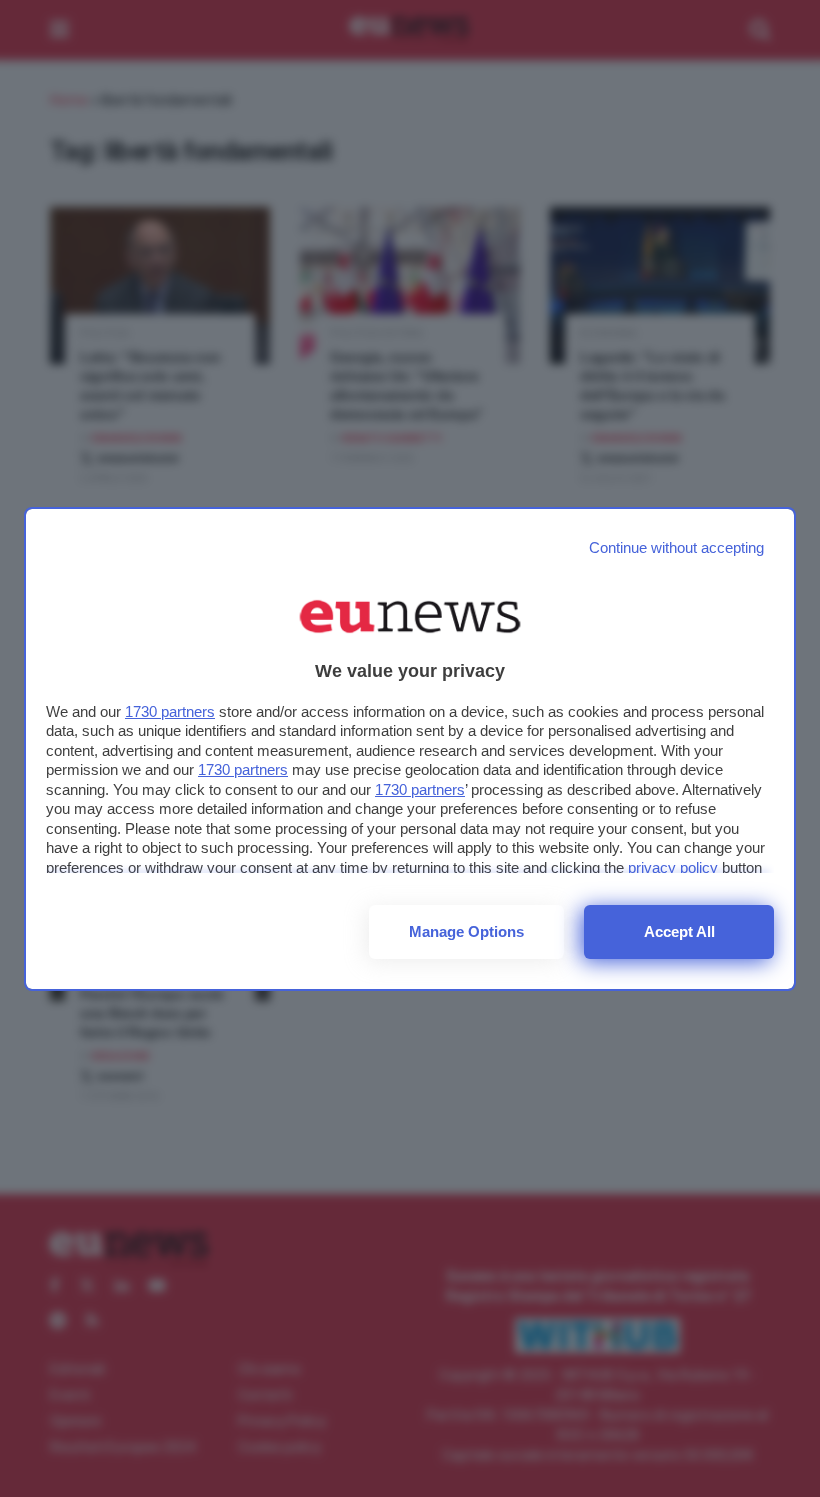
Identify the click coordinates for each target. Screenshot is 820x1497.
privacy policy (673, 867)
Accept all (679, 931)
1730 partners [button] (170, 711)
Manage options (466, 931)
